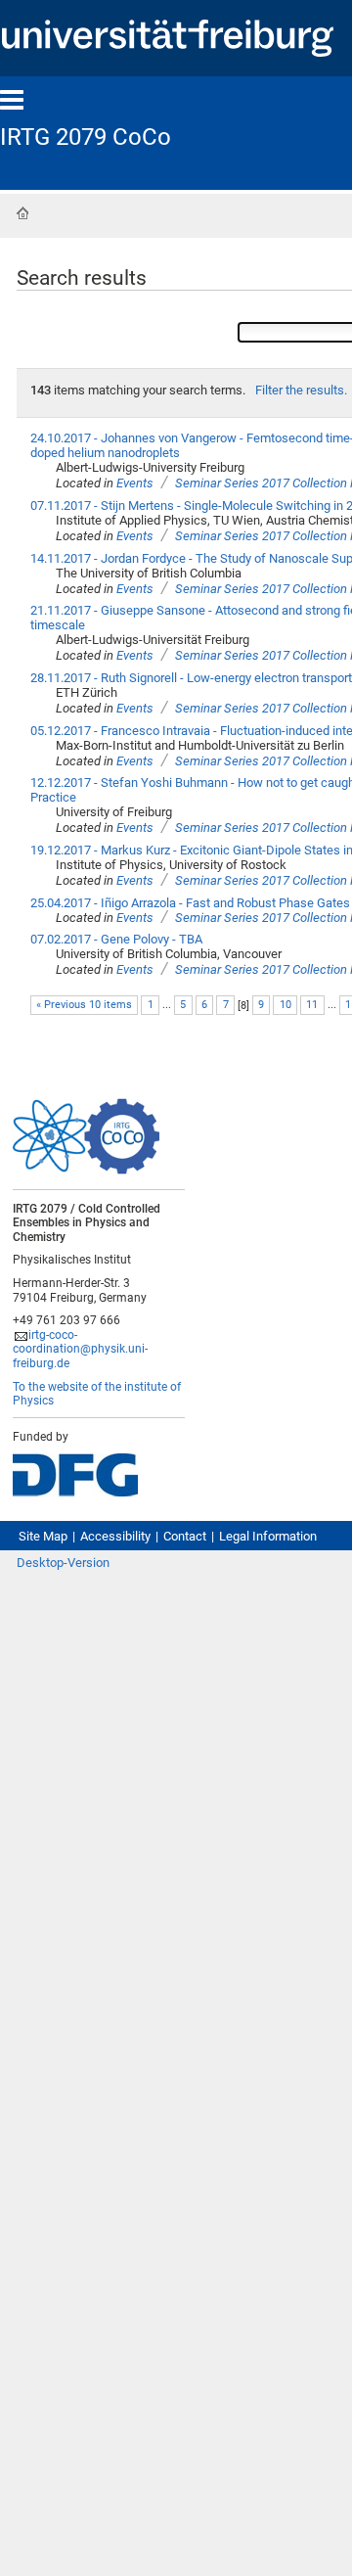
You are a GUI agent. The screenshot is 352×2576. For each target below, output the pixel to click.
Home (22, 213)
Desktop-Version (63, 1563)
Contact (185, 1536)
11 (312, 1005)
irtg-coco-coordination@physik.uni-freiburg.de (80, 1349)
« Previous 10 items (84, 1005)
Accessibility (115, 1536)
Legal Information (268, 1536)
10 (286, 1005)
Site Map (43, 1536)
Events (135, 483)
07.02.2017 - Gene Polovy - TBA (116, 939)
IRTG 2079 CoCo (86, 137)
